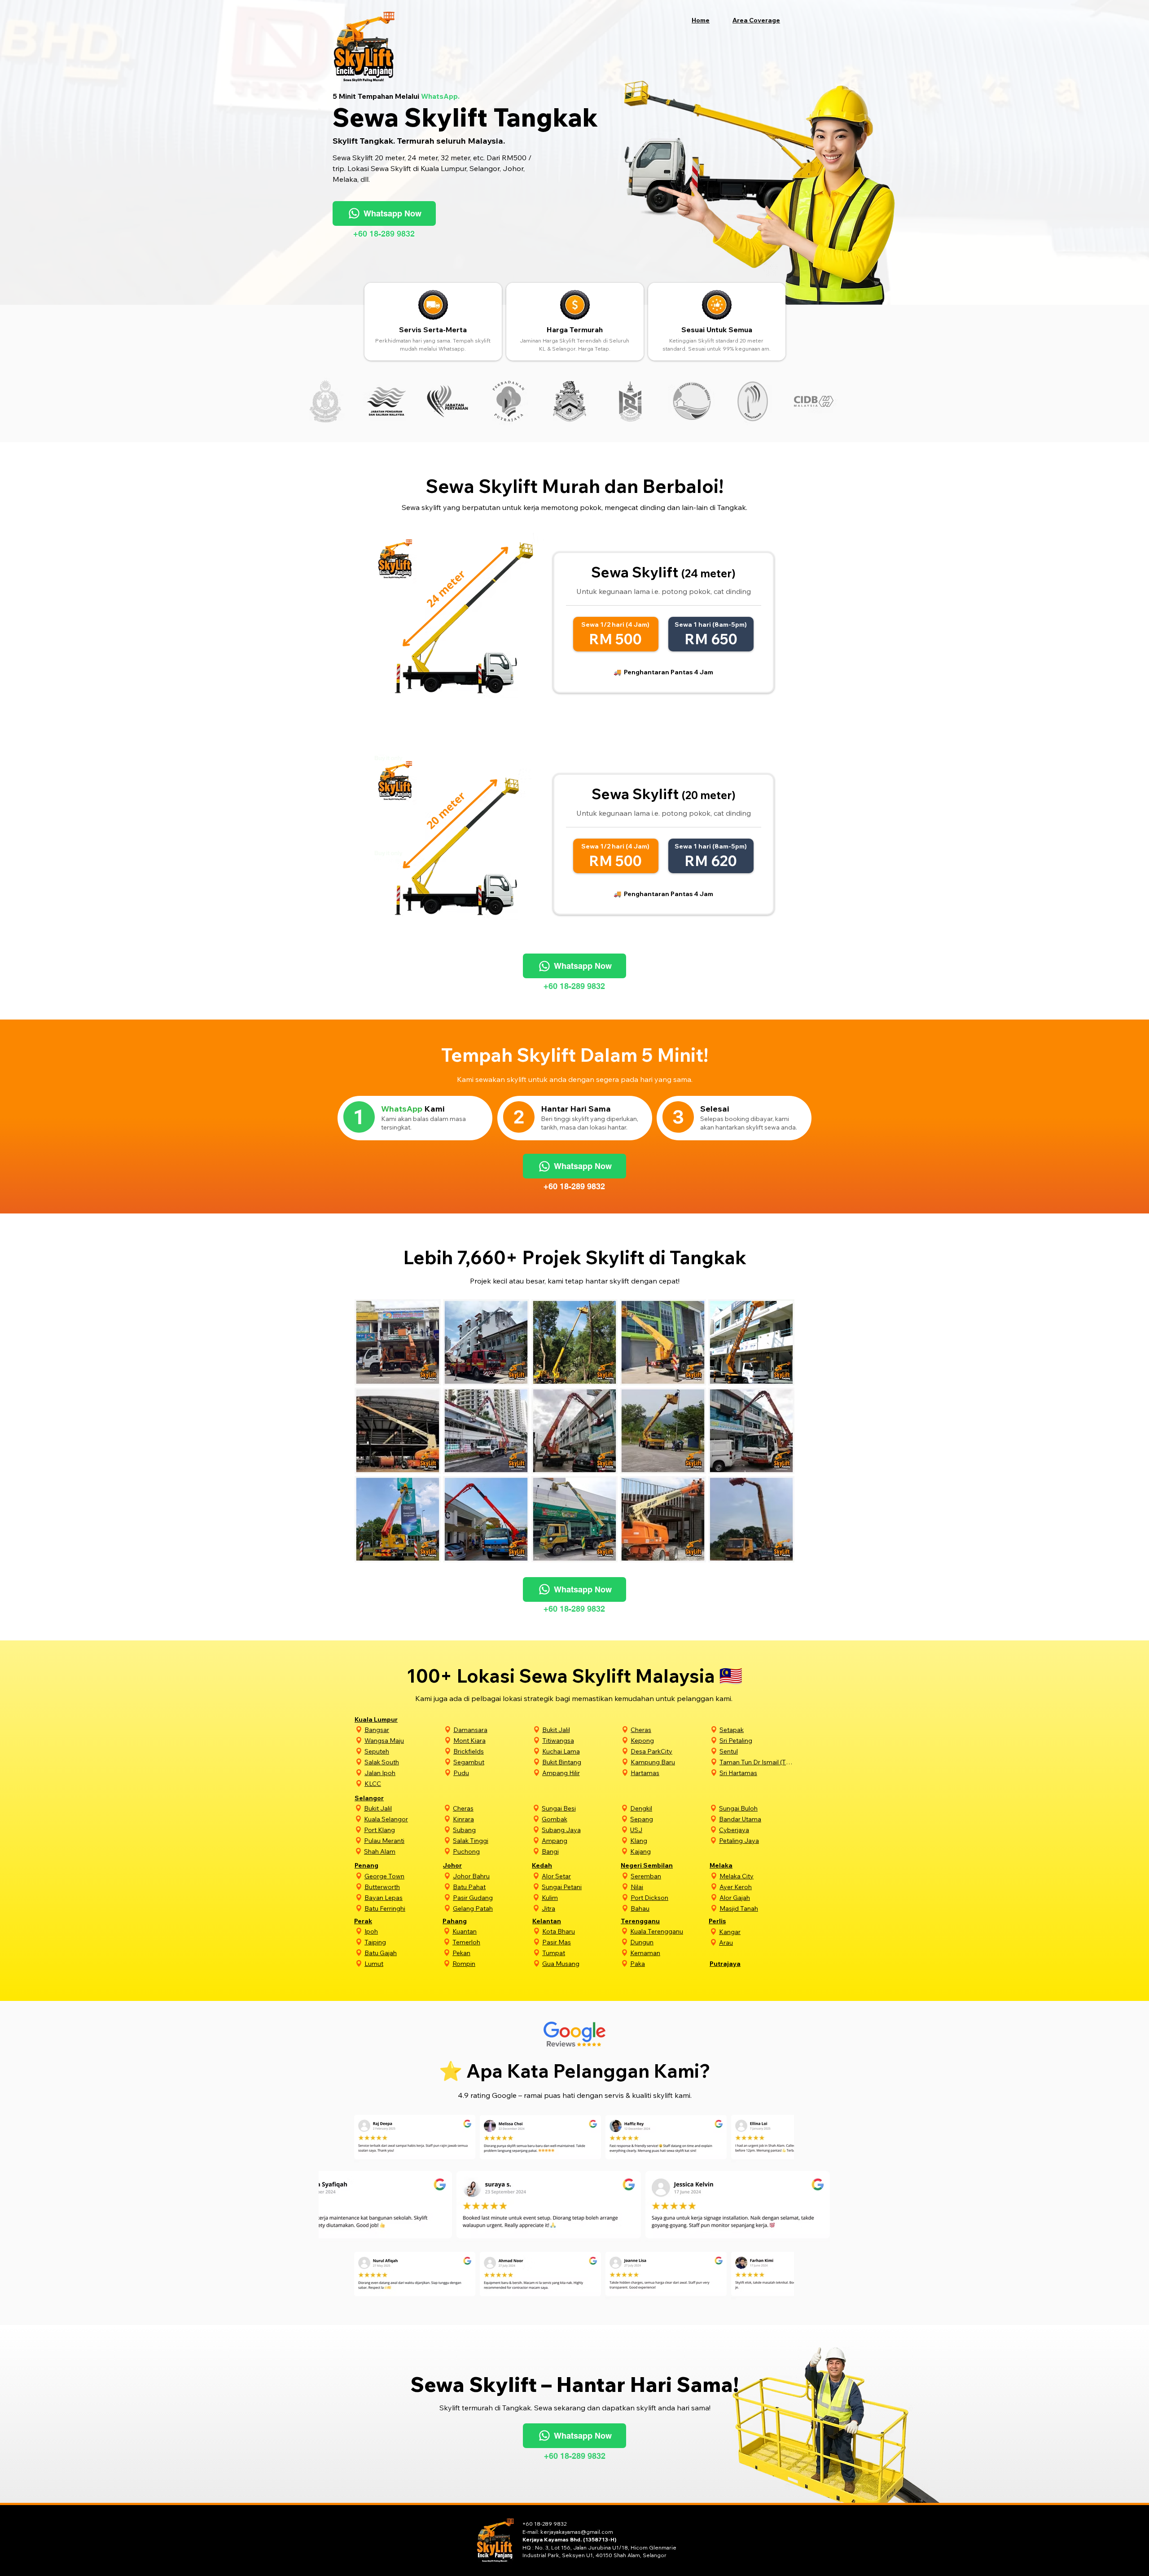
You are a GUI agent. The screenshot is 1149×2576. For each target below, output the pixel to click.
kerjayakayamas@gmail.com (577, 2532)
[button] (761, 20)
